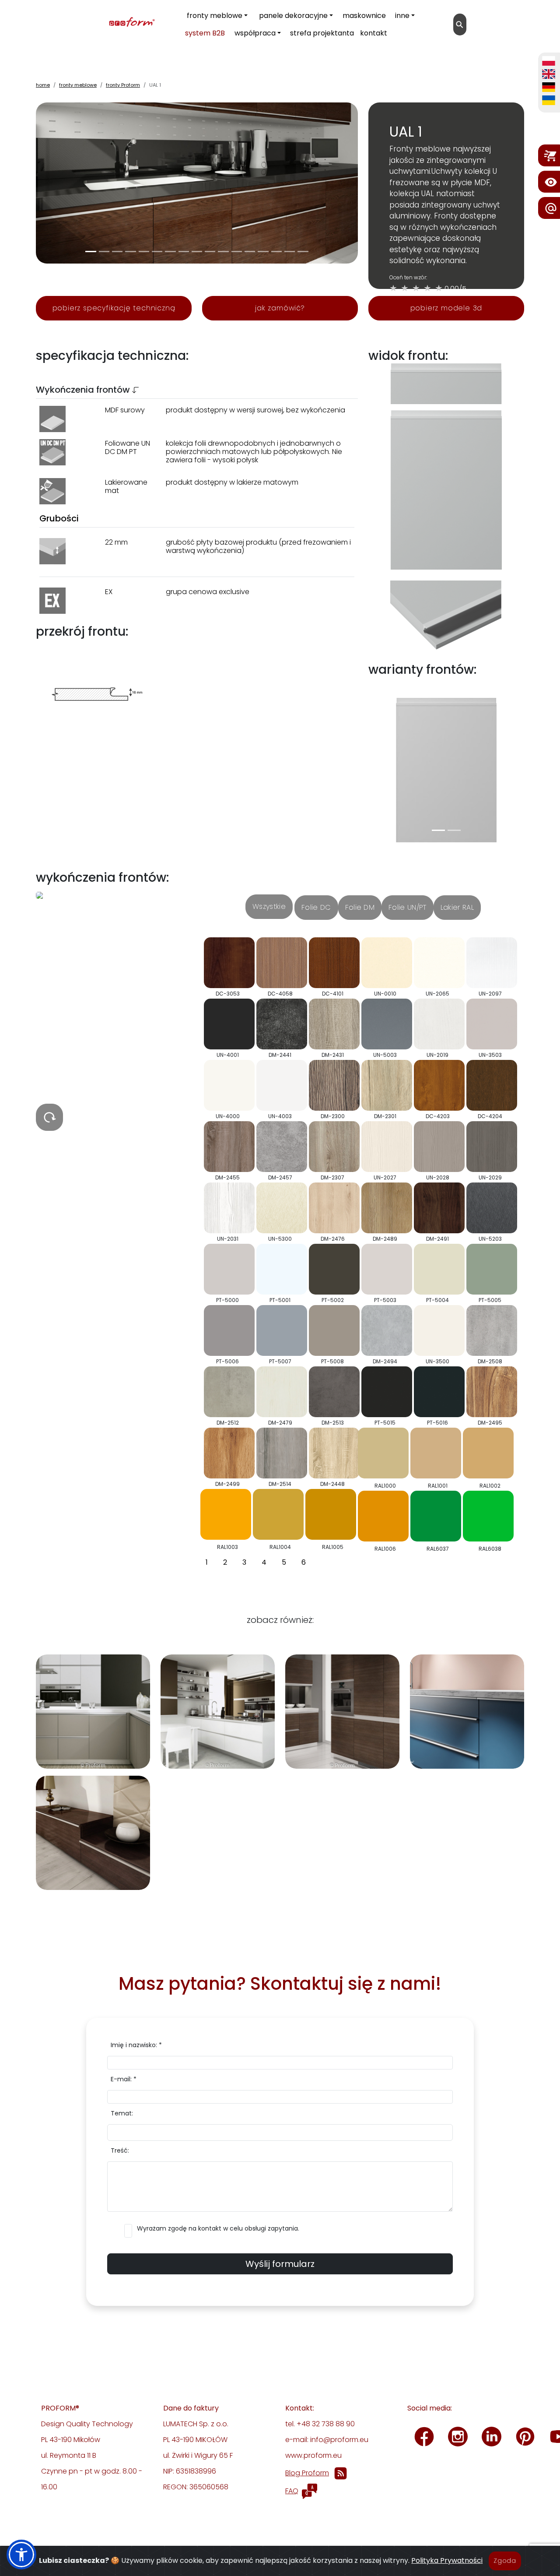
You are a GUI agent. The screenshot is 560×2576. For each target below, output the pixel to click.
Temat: (122, 2113)
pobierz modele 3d (446, 308)
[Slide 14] (276, 252)
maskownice (364, 16)
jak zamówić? (280, 308)
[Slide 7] (184, 252)
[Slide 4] (144, 252)
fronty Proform (123, 85)
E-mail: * (124, 2079)
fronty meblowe (215, 16)
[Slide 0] (91, 252)
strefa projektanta (322, 33)
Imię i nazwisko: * (136, 2045)
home (43, 85)
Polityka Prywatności (447, 2560)
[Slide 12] (250, 252)
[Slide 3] (130, 252)
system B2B (205, 33)
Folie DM (360, 907)
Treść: (120, 2150)
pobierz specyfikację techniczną (114, 308)
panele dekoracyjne (293, 16)
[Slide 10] (223, 252)
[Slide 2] (117, 252)
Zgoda (505, 2561)
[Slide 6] (170, 252)
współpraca (255, 33)
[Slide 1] (104, 252)
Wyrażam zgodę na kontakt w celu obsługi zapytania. (218, 2228)
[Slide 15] (290, 252)
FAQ (292, 2491)
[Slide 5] (157, 252)
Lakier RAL (457, 907)
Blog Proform (307, 2473)
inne (402, 16)
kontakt (374, 33)
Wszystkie (269, 906)
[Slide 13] (263, 252)
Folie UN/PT (408, 907)
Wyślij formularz (280, 2264)
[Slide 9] (210, 252)
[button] (21, 2555)
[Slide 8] (197, 252)
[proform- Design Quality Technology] (91, 23)
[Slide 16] (303, 252)
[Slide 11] (237, 252)
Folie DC (316, 907)
